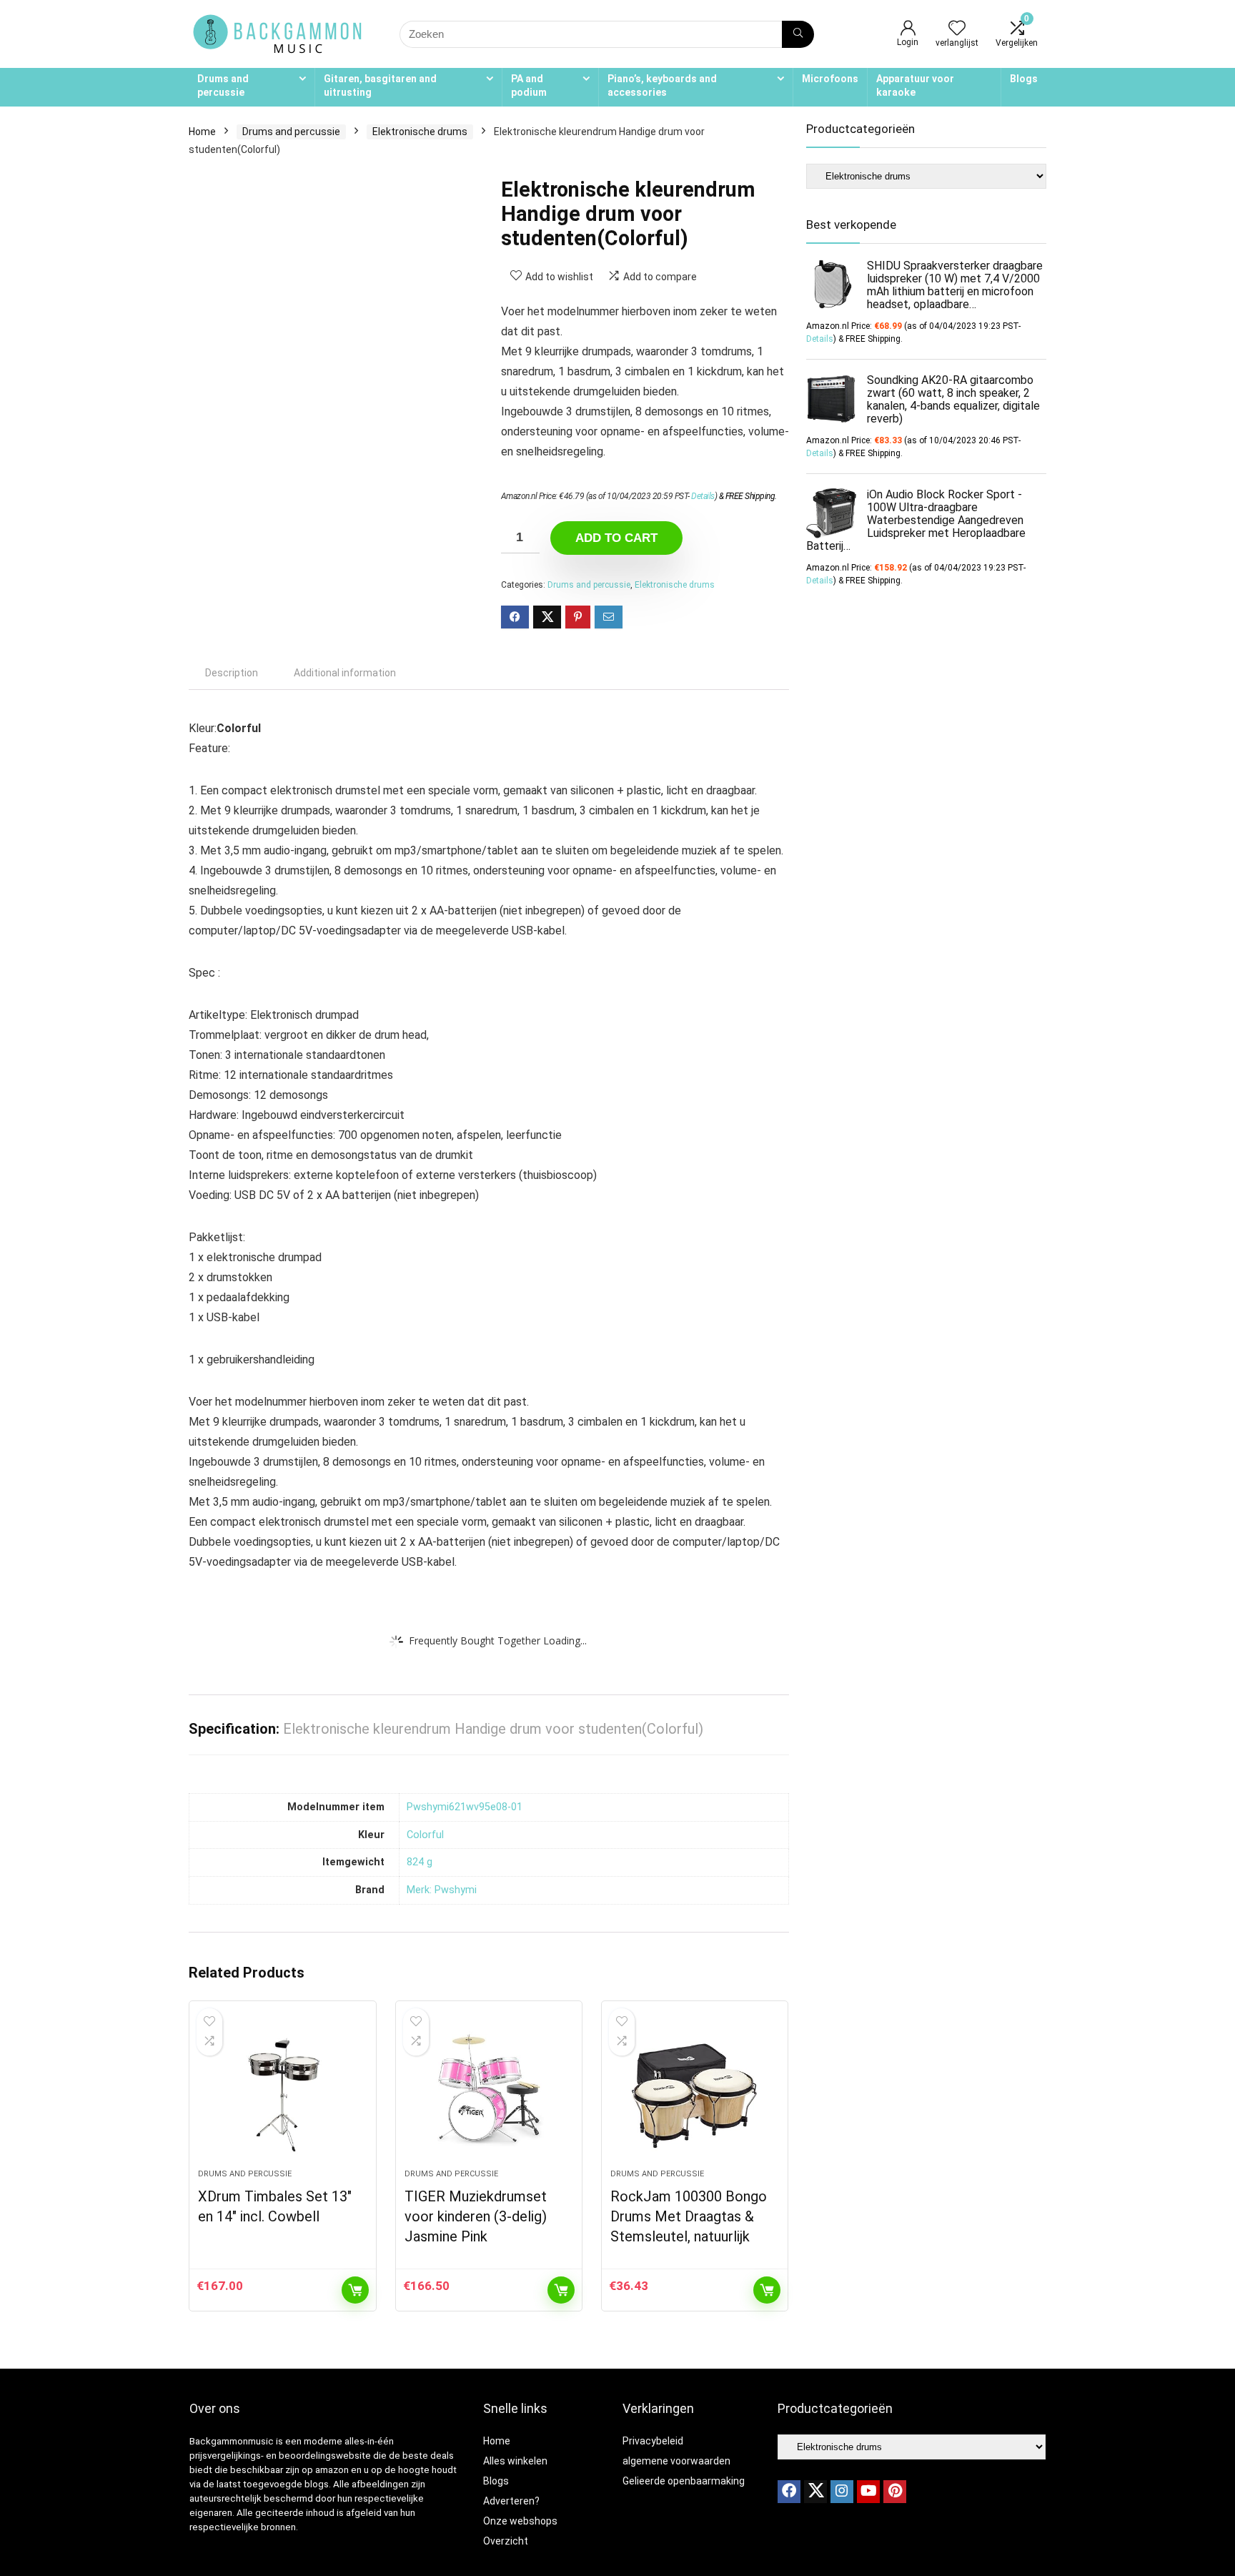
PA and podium (529, 85)
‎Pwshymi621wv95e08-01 (465, 1807)
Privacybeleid (653, 2441)
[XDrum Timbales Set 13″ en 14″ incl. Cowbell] (282, 2092)
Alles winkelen (515, 2461)
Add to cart (616, 538)
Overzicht (506, 2541)
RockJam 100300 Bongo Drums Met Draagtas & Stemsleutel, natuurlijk (689, 2216)
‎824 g (420, 1862)
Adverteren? (511, 2501)
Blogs (1024, 79)
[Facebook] (789, 2492)
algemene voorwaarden (676, 2461)
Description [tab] (232, 673)
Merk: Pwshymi (442, 1890)
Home (202, 132)
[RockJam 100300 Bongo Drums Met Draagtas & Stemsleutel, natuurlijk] (695, 2092)
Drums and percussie (223, 85)
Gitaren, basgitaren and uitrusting (380, 85)
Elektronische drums (420, 132)
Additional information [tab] (345, 673)
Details (703, 496)
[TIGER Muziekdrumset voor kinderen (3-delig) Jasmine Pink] (489, 2092)
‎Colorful (425, 1835)
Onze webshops (520, 2521)
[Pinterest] (895, 2492)
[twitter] (815, 2492)
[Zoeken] (798, 34)
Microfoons (830, 79)
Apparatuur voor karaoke (915, 85)
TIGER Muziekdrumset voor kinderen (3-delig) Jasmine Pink (476, 2216)
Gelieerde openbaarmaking (684, 2481)
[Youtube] (868, 2492)
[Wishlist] (957, 29)
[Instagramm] (842, 2492)
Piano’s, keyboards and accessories (662, 85)
